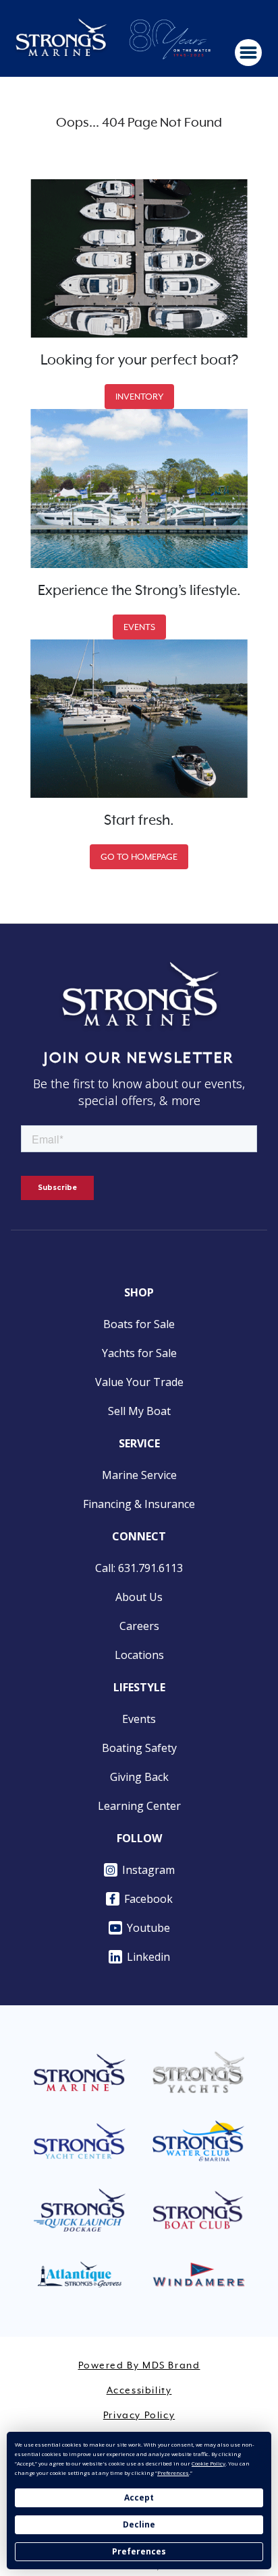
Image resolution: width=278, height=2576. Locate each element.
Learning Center (139, 1806)
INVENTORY (139, 397)
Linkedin (148, 1957)
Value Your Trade (139, 1382)
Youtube (148, 1928)
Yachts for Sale (139, 1353)
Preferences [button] (173, 2473)
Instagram (148, 1870)
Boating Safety (139, 1748)
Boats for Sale (139, 1324)
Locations (139, 1655)
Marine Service (139, 1475)
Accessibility (139, 2391)
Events (139, 1719)
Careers (139, 1626)
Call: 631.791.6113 (139, 1568)
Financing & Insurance (139, 1504)
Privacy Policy (139, 2416)
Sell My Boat (139, 1411)
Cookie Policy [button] (208, 2463)
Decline (139, 2524)
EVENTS (139, 627)
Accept (139, 2498)
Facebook (148, 1899)
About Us (139, 1597)
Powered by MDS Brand (139, 2366)
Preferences (139, 2551)
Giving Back (139, 1777)
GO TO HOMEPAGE (139, 857)
